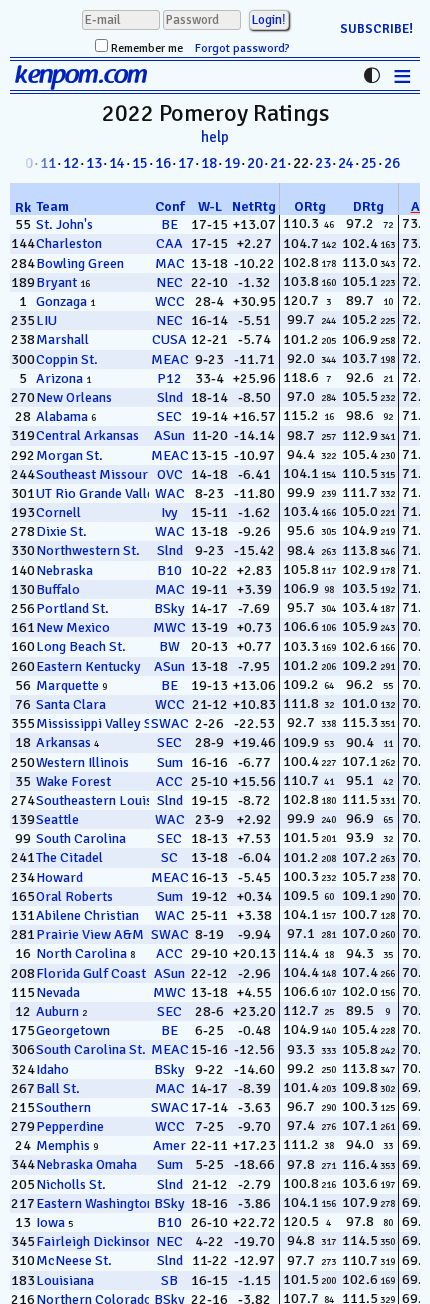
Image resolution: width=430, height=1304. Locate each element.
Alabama (62, 416)
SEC (169, 416)
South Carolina (81, 838)
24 (346, 163)
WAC (170, 493)
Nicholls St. (71, 1184)
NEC (169, 282)
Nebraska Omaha (86, 1164)
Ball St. (58, 1088)
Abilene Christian (87, 915)
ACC (169, 781)
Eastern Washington (95, 1203)
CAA (169, 243)
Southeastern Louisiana (106, 800)
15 (140, 163)
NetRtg (254, 206)
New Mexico (73, 627)
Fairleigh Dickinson (94, 1241)
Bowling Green (80, 263)
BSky (169, 608)
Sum (170, 762)
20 (255, 163)
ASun (169, 435)
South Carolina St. (91, 1049)
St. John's (64, 224)
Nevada (58, 992)
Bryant (56, 282)
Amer (169, 1145)
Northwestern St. (88, 550)
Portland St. (72, 608)
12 (71, 163)
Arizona (59, 378)
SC (169, 857)
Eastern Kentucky (88, 666)
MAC (170, 263)
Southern (63, 1107)
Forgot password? (242, 48)
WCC (170, 301)
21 (278, 163)
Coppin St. (67, 359)
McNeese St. (74, 1260)
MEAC (170, 359)
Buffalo (58, 589)
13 (94, 163)
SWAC (170, 723)
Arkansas (63, 742)
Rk (23, 207)
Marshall (62, 339)
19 (232, 163)
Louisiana (65, 1280)
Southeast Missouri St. (104, 474)
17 (186, 163)
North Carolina (81, 953)
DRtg (368, 206)
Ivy (169, 512)
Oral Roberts (74, 896)
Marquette (67, 685)
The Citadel (69, 857)
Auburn (57, 1011)
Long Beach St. (81, 646)
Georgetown (73, 1030)
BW (169, 646)
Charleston (69, 243)
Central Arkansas (87, 435)
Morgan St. (69, 455)
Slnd (170, 397)
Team (52, 206)
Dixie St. (61, 531)
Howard (59, 877)
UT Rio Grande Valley (98, 493)
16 (163, 163)
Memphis (63, 1145)
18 (209, 163)
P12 (169, 378)
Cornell (58, 512)
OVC (170, 474)
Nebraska (64, 570)
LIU (46, 320)
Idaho (52, 1069)
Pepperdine (70, 1126)
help (215, 137)
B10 (169, 570)
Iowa (50, 1222)
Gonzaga (61, 301)
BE (169, 224)
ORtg (310, 206)
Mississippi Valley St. (98, 723)
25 (369, 163)
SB (169, 1280)
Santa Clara (71, 704)
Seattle (57, 819)
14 (117, 163)
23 (323, 163)
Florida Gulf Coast (91, 973)
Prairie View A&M (90, 934)
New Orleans (74, 397)
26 (392, 163)
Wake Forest (73, 781)
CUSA (169, 339)
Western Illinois (82, 762)
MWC (169, 627)
